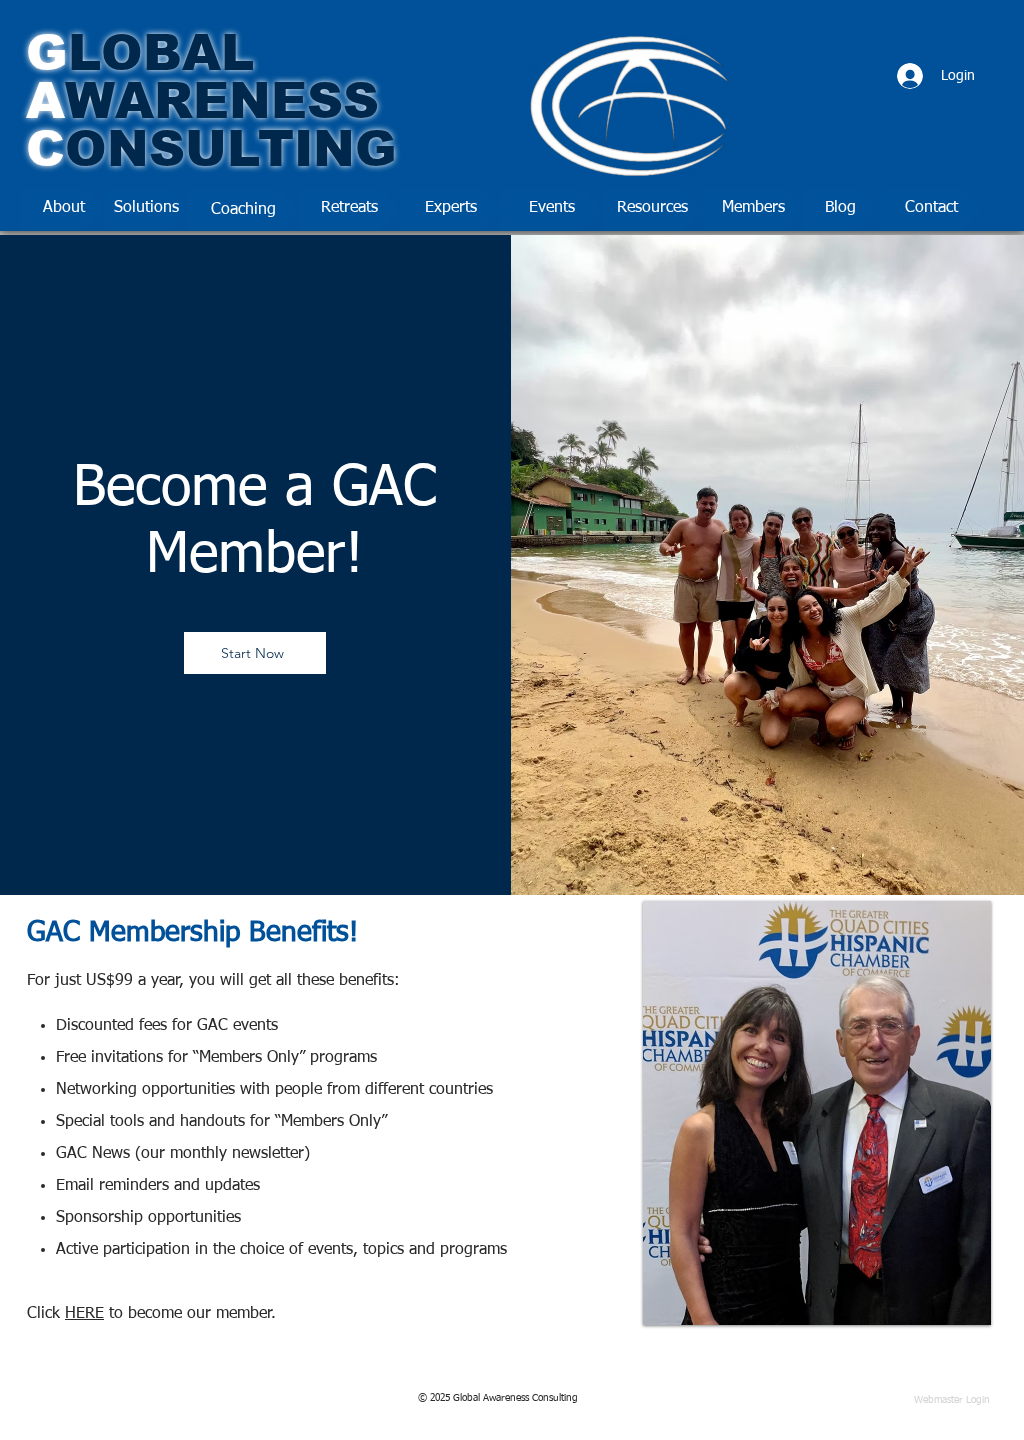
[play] (942, 1307)
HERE (84, 1314)
